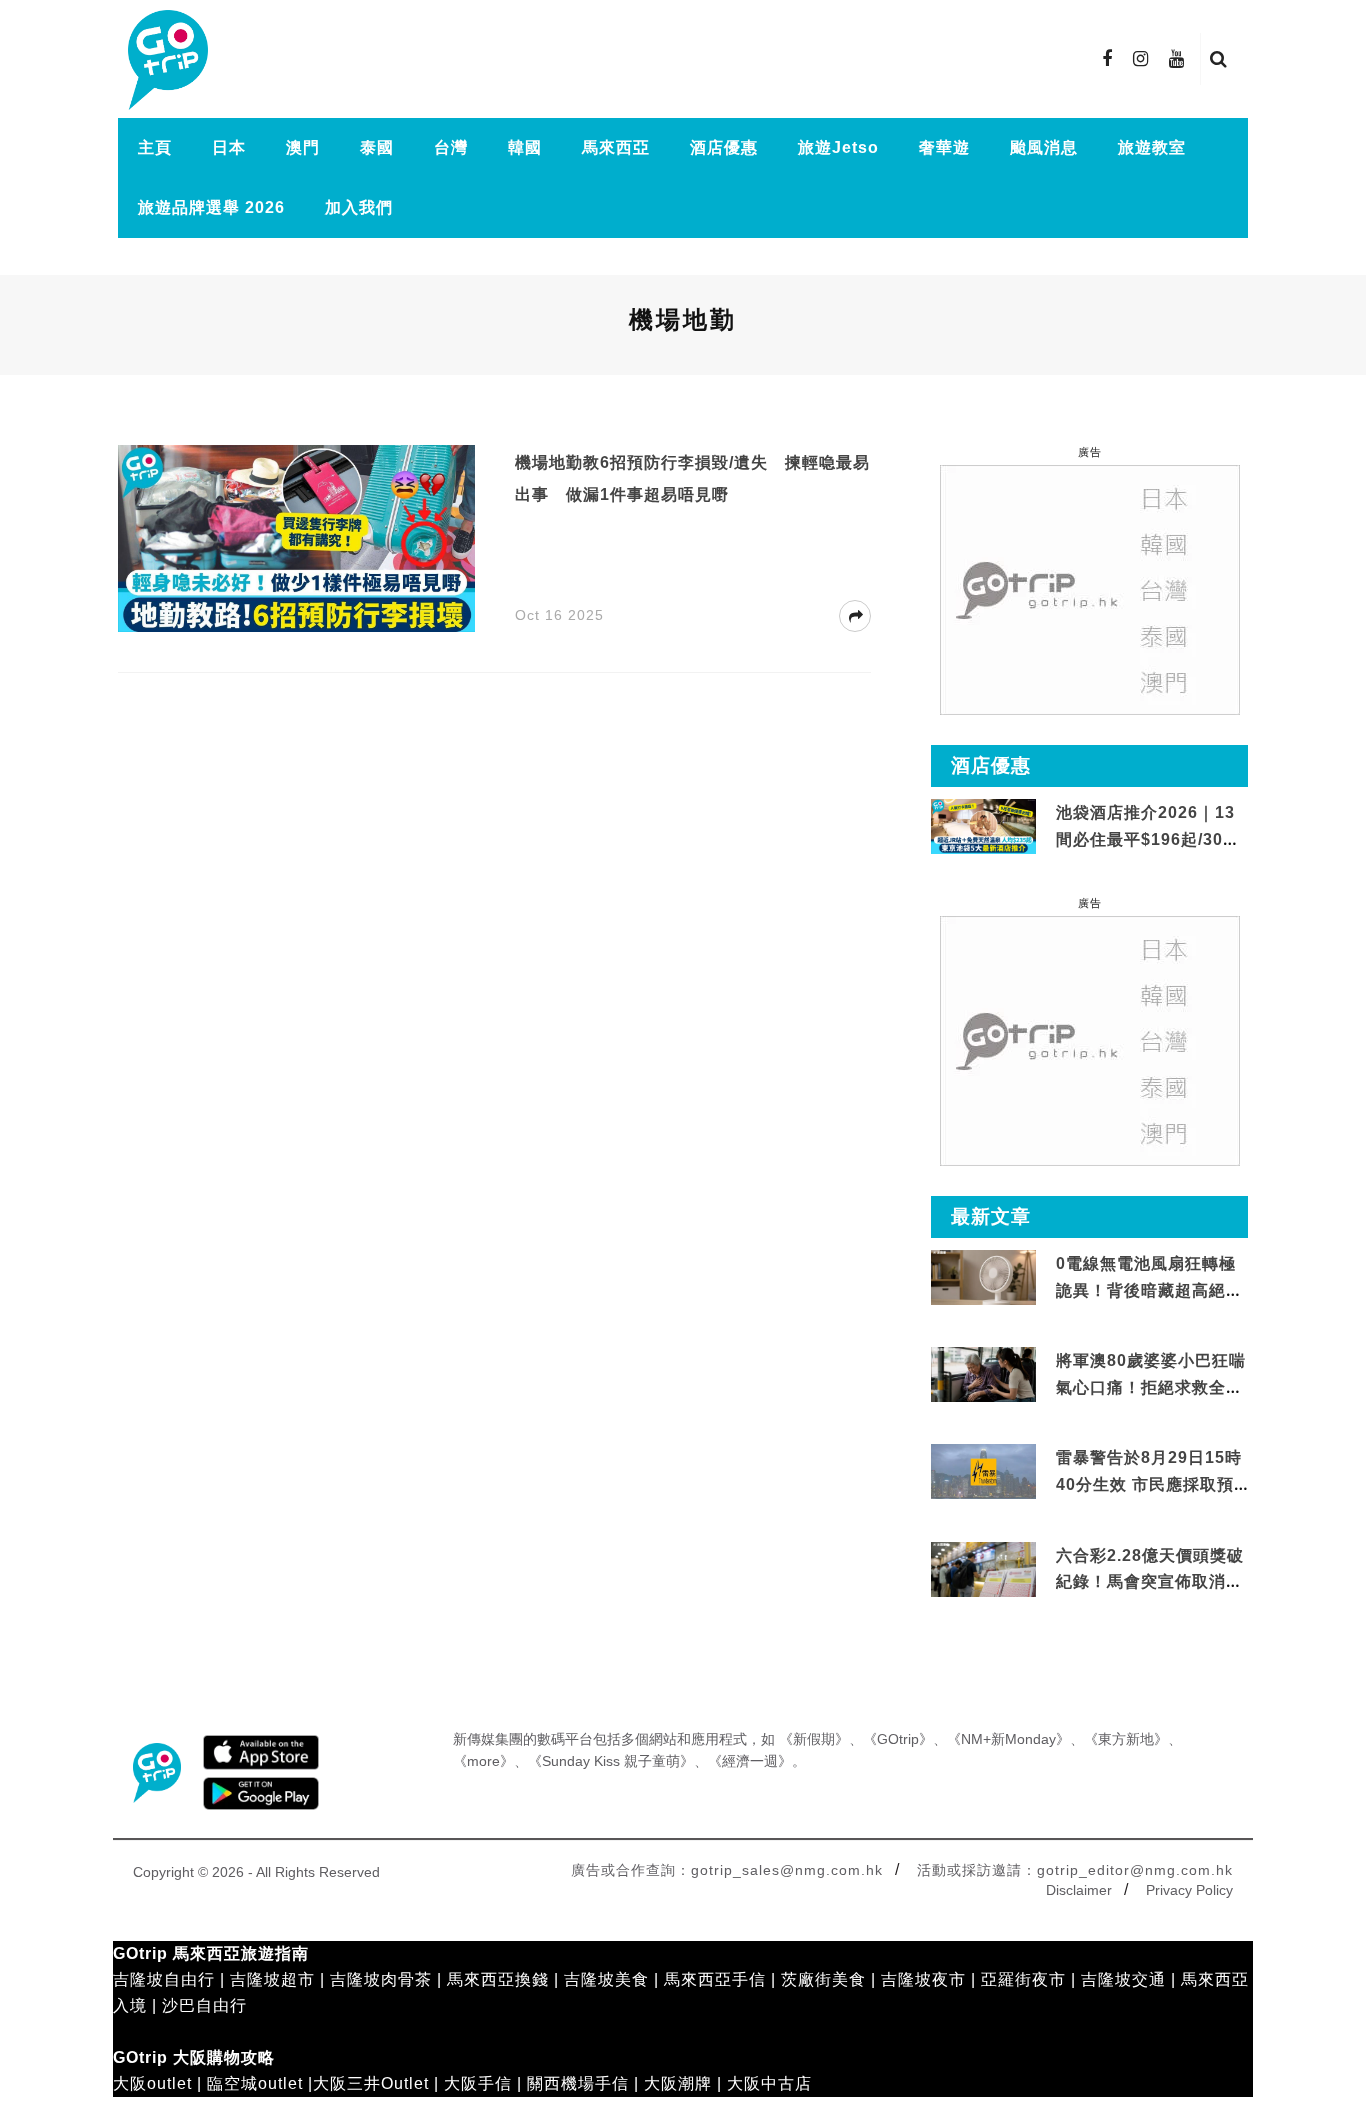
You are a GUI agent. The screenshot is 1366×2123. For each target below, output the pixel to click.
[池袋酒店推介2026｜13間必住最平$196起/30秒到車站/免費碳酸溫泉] (983, 825)
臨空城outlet (255, 2083)
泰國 (377, 147)
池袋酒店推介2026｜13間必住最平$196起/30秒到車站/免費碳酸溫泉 (1148, 839)
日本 (229, 147)
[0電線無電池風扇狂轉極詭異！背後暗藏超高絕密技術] (983, 1278)
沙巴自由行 (204, 2005)
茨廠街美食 (823, 1979)
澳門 (303, 147)
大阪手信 (478, 2083)
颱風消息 (1044, 147)
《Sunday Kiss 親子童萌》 (611, 1761)
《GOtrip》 (898, 1739)
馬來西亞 (616, 147)
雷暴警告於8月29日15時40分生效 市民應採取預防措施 (1149, 1484)
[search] (1219, 59)
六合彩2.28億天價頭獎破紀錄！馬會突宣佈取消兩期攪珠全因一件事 (1150, 1582)
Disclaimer (1079, 1890)
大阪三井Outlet (371, 2083)
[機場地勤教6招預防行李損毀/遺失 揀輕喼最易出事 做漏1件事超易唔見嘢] (296, 537)
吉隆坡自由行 (164, 1979)
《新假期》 (814, 1739)
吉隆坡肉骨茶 (381, 1979)
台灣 (451, 147)
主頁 (155, 147)
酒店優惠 (724, 147)
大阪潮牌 (678, 2083)
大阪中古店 (769, 2083)
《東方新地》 (1126, 1739)
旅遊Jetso (838, 147)
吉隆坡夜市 (923, 1979)
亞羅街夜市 (1023, 1979)
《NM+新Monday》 (1008, 1739)
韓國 (525, 147)
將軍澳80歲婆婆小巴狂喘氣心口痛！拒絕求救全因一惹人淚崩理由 (1151, 1387)
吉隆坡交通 (1123, 1979)
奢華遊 (944, 147)
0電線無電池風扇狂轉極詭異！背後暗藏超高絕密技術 (1149, 1290)
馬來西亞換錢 (498, 1979)
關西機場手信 (578, 2083)
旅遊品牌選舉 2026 (211, 207)
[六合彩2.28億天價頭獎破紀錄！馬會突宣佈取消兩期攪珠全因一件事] (983, 1569)
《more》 (483, 1761)
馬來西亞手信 (715, 1979)
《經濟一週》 (750, 1761)
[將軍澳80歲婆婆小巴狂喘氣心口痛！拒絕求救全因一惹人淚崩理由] (983, 1375)
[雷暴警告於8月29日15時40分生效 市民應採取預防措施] (983, 1470)
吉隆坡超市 (272, 1979)
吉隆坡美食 (606, 1979)
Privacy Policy (1189, 1890)
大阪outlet (152, 2083)
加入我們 (359, 207)
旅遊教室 (1152, 147)
